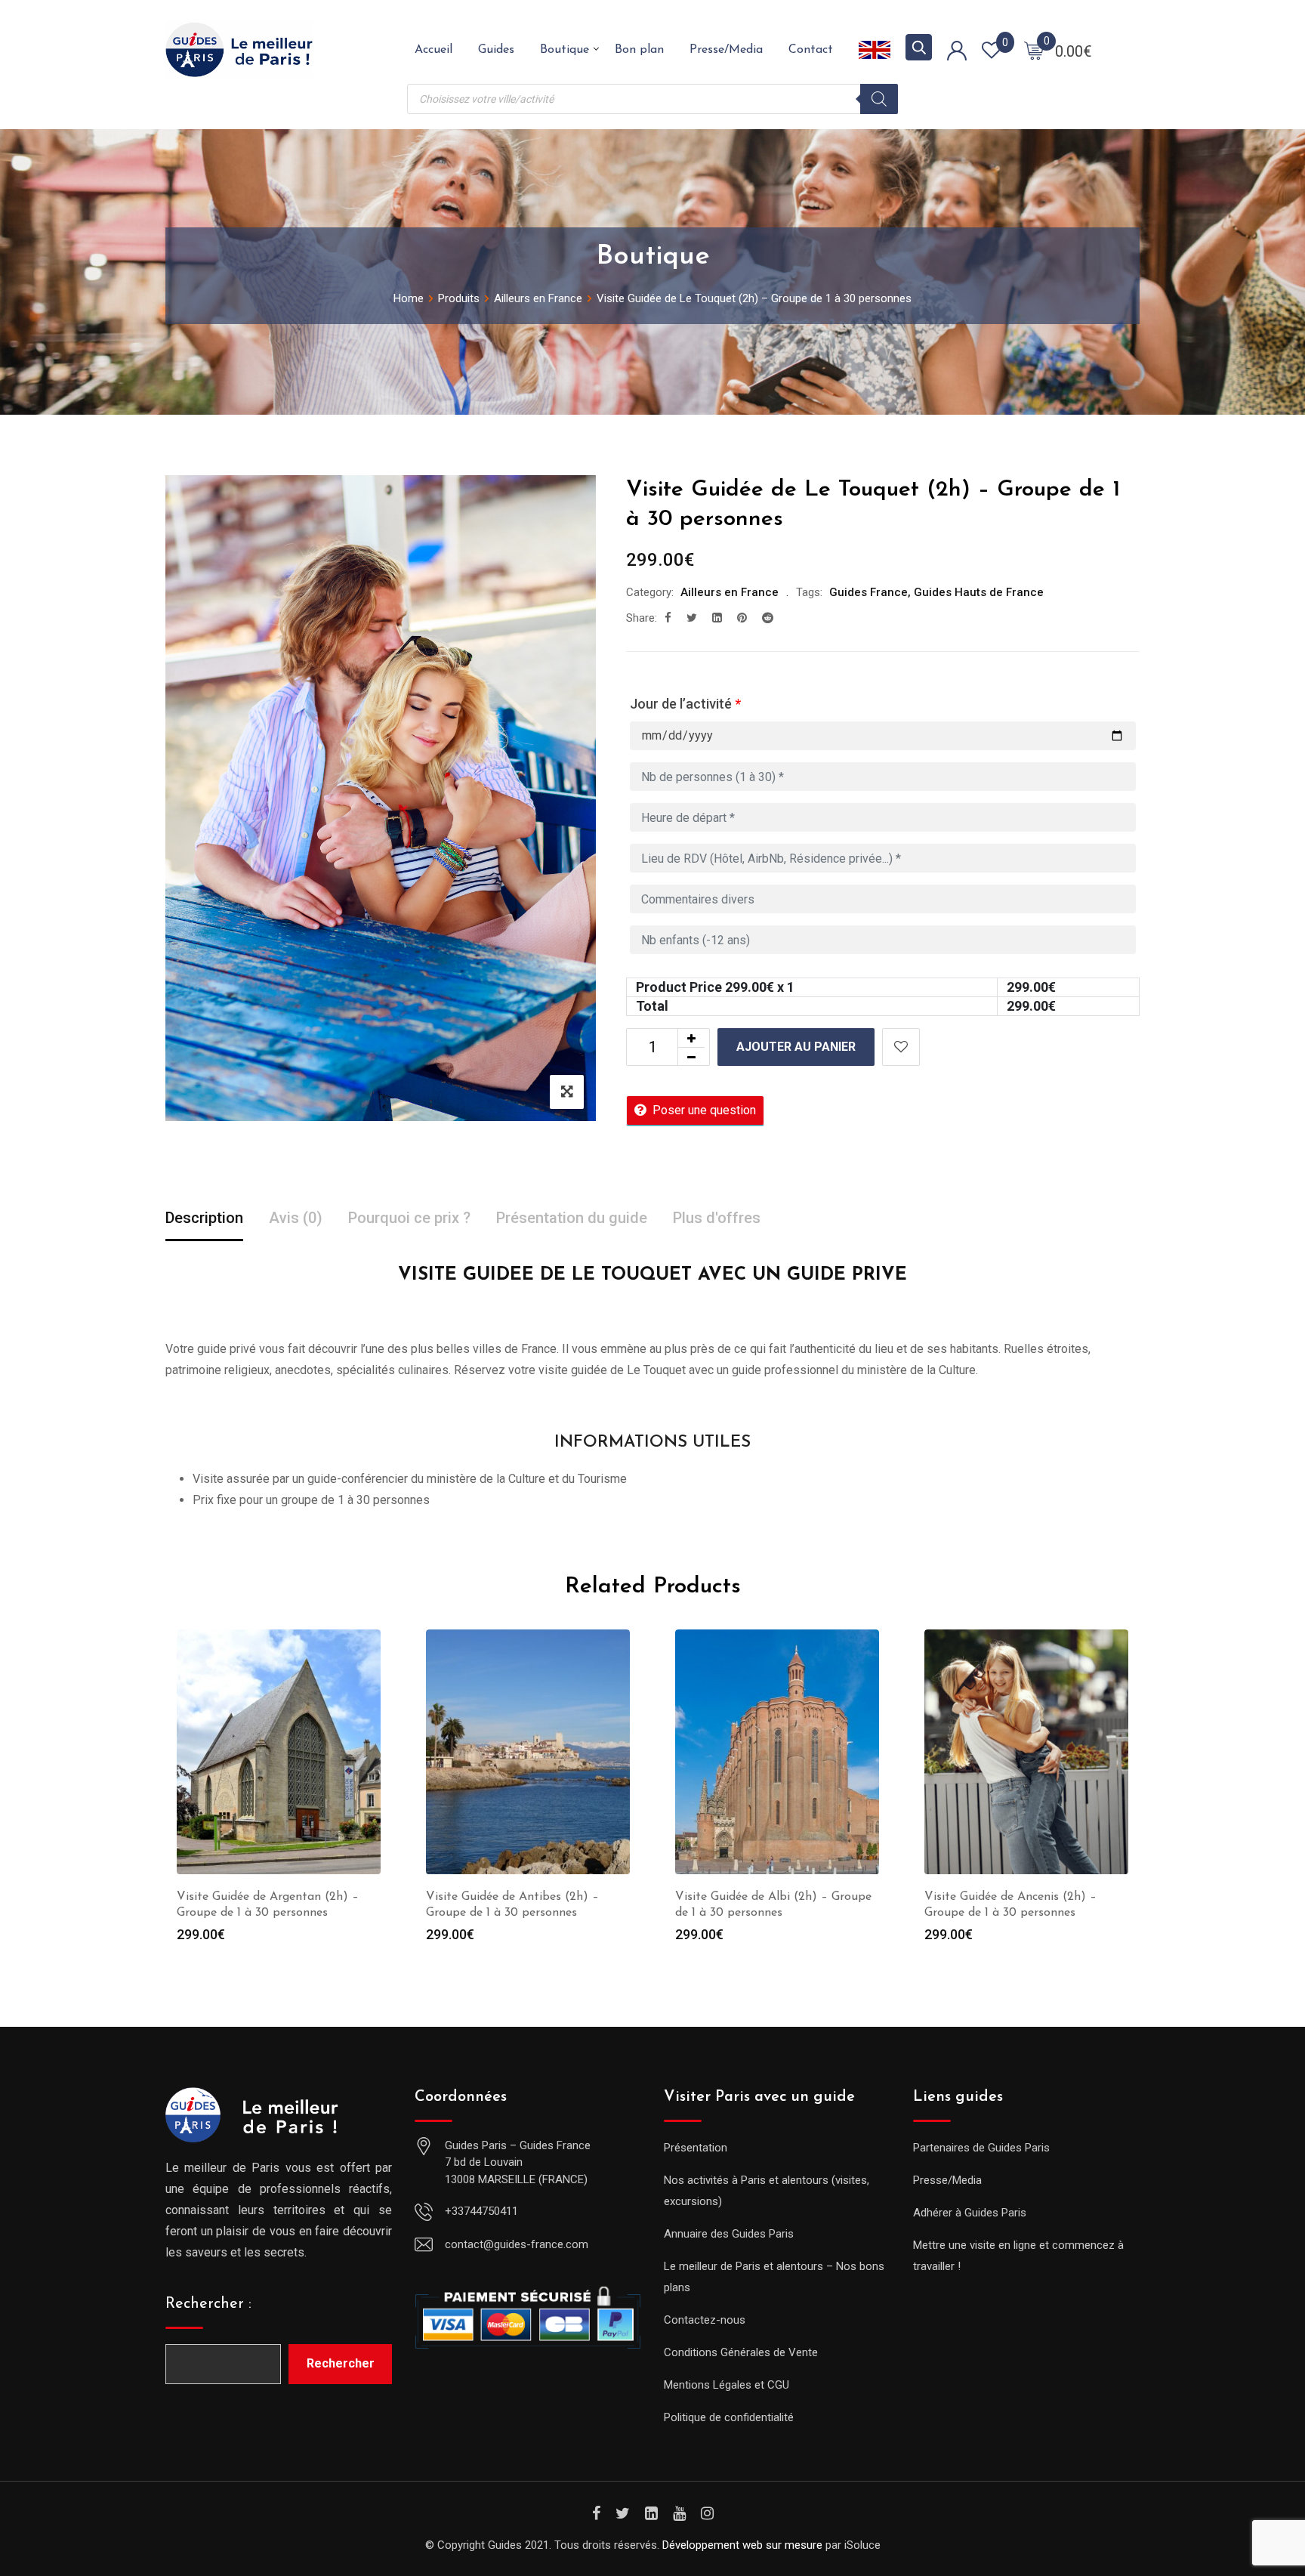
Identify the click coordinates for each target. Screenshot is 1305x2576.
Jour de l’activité (685, 704)
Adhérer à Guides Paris (970, 2213)
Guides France (868, 592)
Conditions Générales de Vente (741, 2352)
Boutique (565, 50)
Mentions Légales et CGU (727, 2385)
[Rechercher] (879, 99)
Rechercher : (208, 2304)
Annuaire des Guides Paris (729, 2234)
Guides (496, 50)
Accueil (433, 50)
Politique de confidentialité (729, 2417)
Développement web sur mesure (742, 2545)
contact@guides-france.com (517, 2244)
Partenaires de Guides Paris (981, 2148)
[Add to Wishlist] (901, 1047)
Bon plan (639, 50)
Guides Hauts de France (979, 592)
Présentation (696, 2148)
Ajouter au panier (796, 1047)
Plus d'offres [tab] (717, 1218)
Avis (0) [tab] (296, 1218)
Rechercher (341, 2363)
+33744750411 (481, 2211)
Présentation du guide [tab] (572, 1218)
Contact (811, 50)
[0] (1034, 50)
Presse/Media (726, 50)
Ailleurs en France (730, 592)
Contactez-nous (705, 2320)
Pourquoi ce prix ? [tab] (409, 1218)
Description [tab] (204, 1218)
